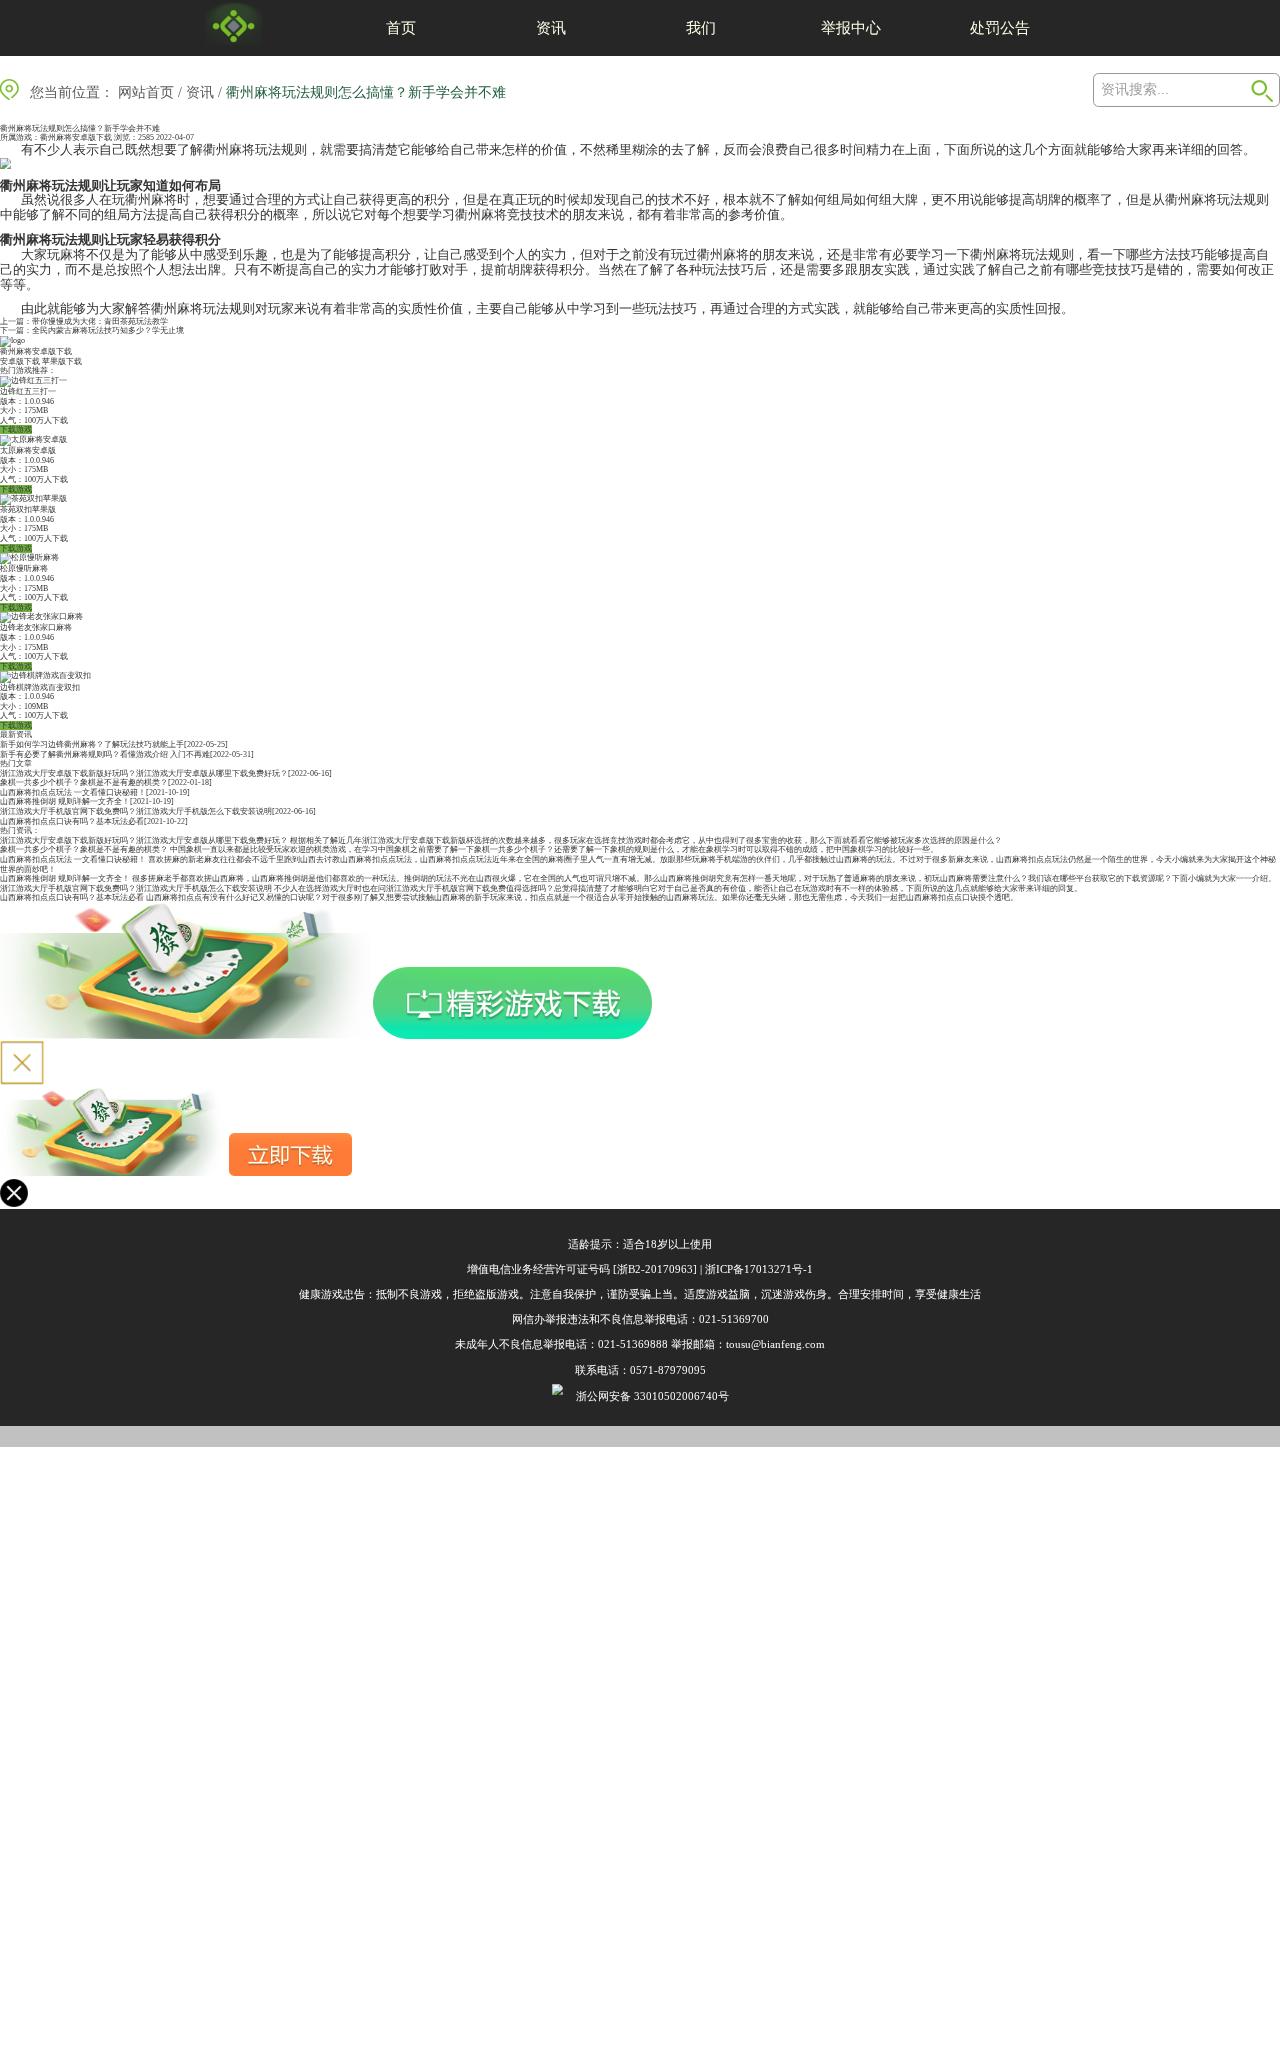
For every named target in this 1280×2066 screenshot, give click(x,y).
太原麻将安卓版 (28, 450)
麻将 (242, 149)
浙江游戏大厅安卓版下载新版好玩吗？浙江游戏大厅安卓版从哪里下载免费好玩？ (144, 773)
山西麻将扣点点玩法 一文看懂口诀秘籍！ (73, 792)
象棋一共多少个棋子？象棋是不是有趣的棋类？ (84, 782)
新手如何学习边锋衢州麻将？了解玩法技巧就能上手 (92, 744)
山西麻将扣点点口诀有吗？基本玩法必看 (72, 821)
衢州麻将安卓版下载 (76, 137)
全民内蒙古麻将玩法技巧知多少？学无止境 (108, 330)
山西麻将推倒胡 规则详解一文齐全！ (65, 801)
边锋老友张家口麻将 (36, 627)
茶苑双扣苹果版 (28, 509)
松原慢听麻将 (24, 568)
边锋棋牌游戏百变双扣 (40, 687)
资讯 (551, 27)
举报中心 (851, 27)
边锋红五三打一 (28, 391)
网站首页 (146, 92)
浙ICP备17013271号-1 (759, 1269)
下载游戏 (16, 429)
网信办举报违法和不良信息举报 (589, 1319)
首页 (401, 27)
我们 (701, 27)
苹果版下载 (62, 361)
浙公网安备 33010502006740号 (652, 1396)
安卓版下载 (20, 361)
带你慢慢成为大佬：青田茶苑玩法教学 (100, 321)
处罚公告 (1000, 27)
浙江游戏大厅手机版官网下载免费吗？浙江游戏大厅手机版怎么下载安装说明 (136, 811)
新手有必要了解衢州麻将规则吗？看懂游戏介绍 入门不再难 (105, 754)
